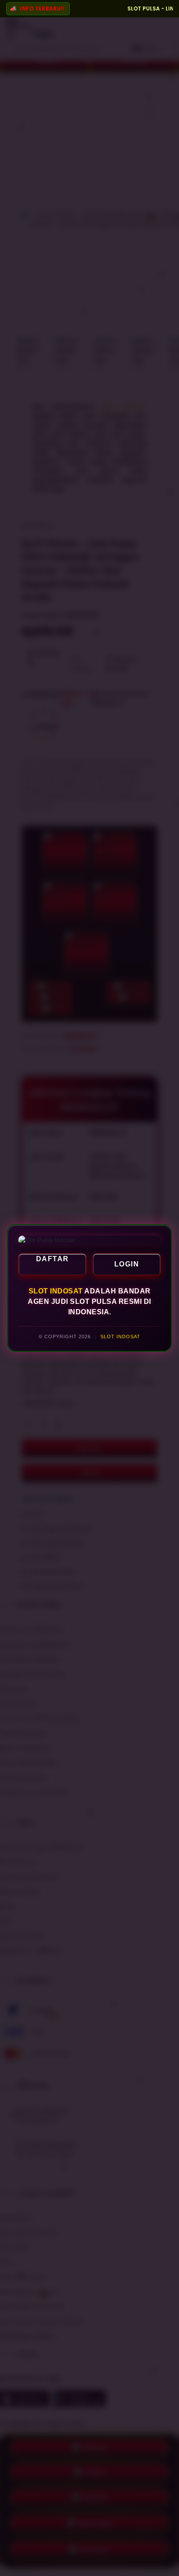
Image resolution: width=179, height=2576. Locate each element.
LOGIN (127, 1264)
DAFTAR (53, 1259)
